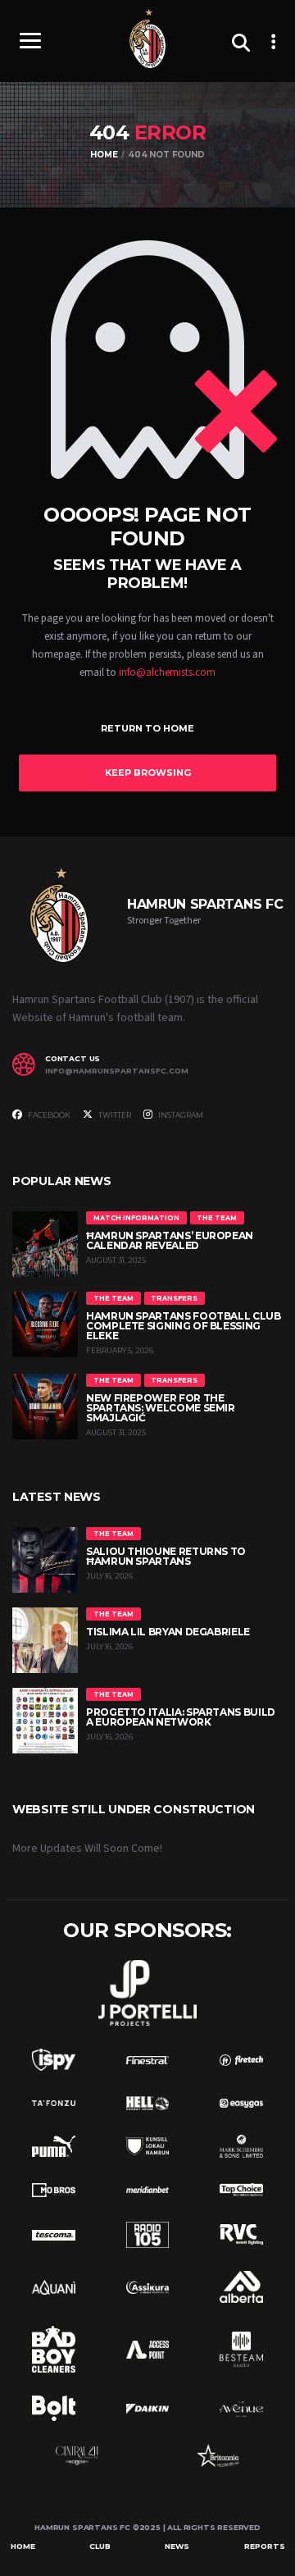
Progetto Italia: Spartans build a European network (181, 1717)
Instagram (180, 1115)
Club (100, 2546)
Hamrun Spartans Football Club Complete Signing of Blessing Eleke (184, 1326)
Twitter (114, 1115)
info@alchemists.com (167, 672)
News (177, 2546)
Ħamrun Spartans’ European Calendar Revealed (170, 1240)
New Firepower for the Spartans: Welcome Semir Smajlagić (161, 1408)
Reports (265, 2546)
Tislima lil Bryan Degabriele (168, 1632)
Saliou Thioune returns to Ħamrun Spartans (166, 1556)
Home (23, 2546)
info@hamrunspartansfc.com (117, 1071)
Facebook (48, 1115)
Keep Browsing (148, 773)
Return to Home (147, 728)
